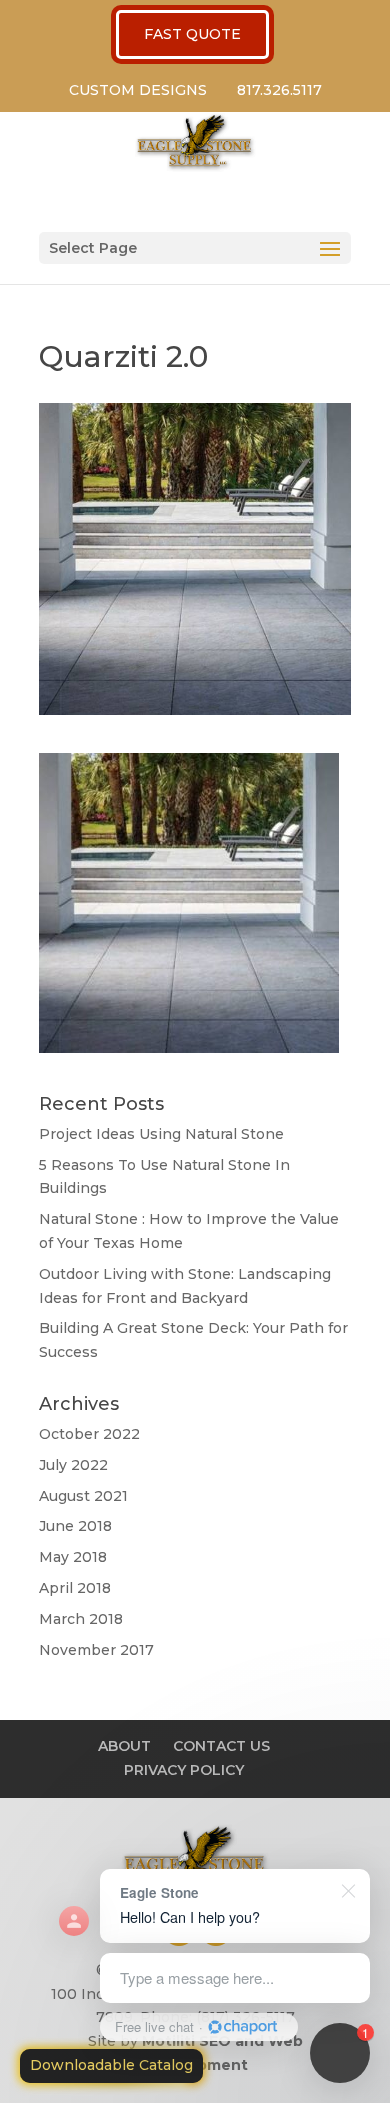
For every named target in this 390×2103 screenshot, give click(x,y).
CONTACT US (221, 1746)
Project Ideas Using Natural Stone (161, 1134)
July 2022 (73, 1465)
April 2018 (75, 1588)
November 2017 (96, 1650)
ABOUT (124, 1746)
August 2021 (83, 1496)
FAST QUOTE (192, 34)
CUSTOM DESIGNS (138, 90)
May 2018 (73, 1557)
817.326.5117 (279, 90)
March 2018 (81, 1619)
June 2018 (75, 1526)
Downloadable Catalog (111, 2065)
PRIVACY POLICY (184, 1770)
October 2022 (89, 1434)
